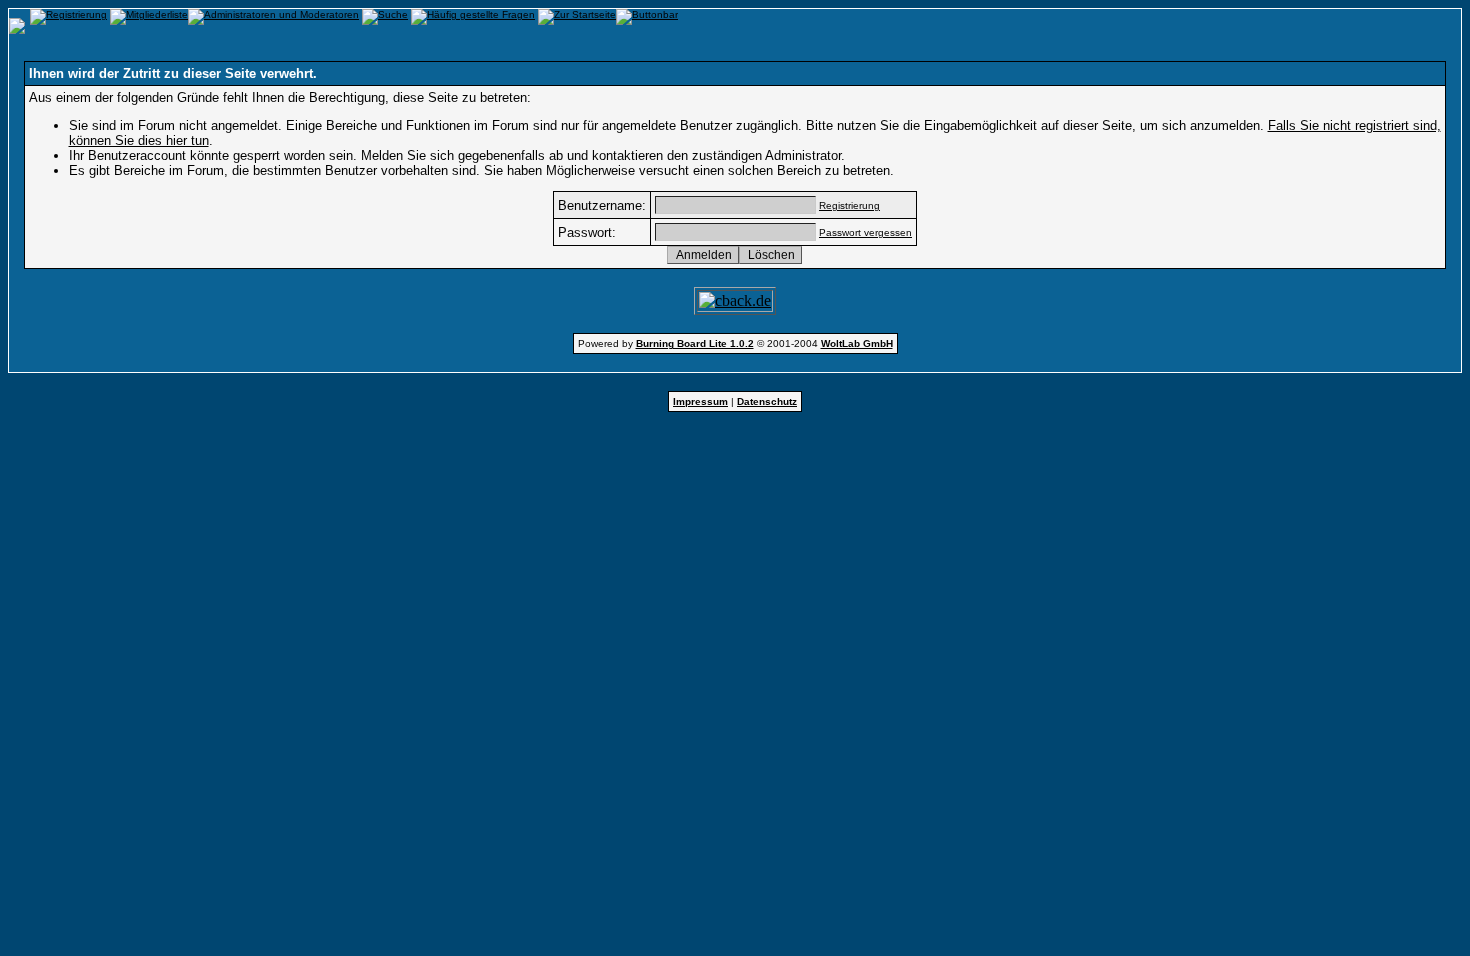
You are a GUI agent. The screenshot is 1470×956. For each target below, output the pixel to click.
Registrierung (849, 205)
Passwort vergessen (865, 232)
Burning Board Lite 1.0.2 (695, 343)
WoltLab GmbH (857, 343)
